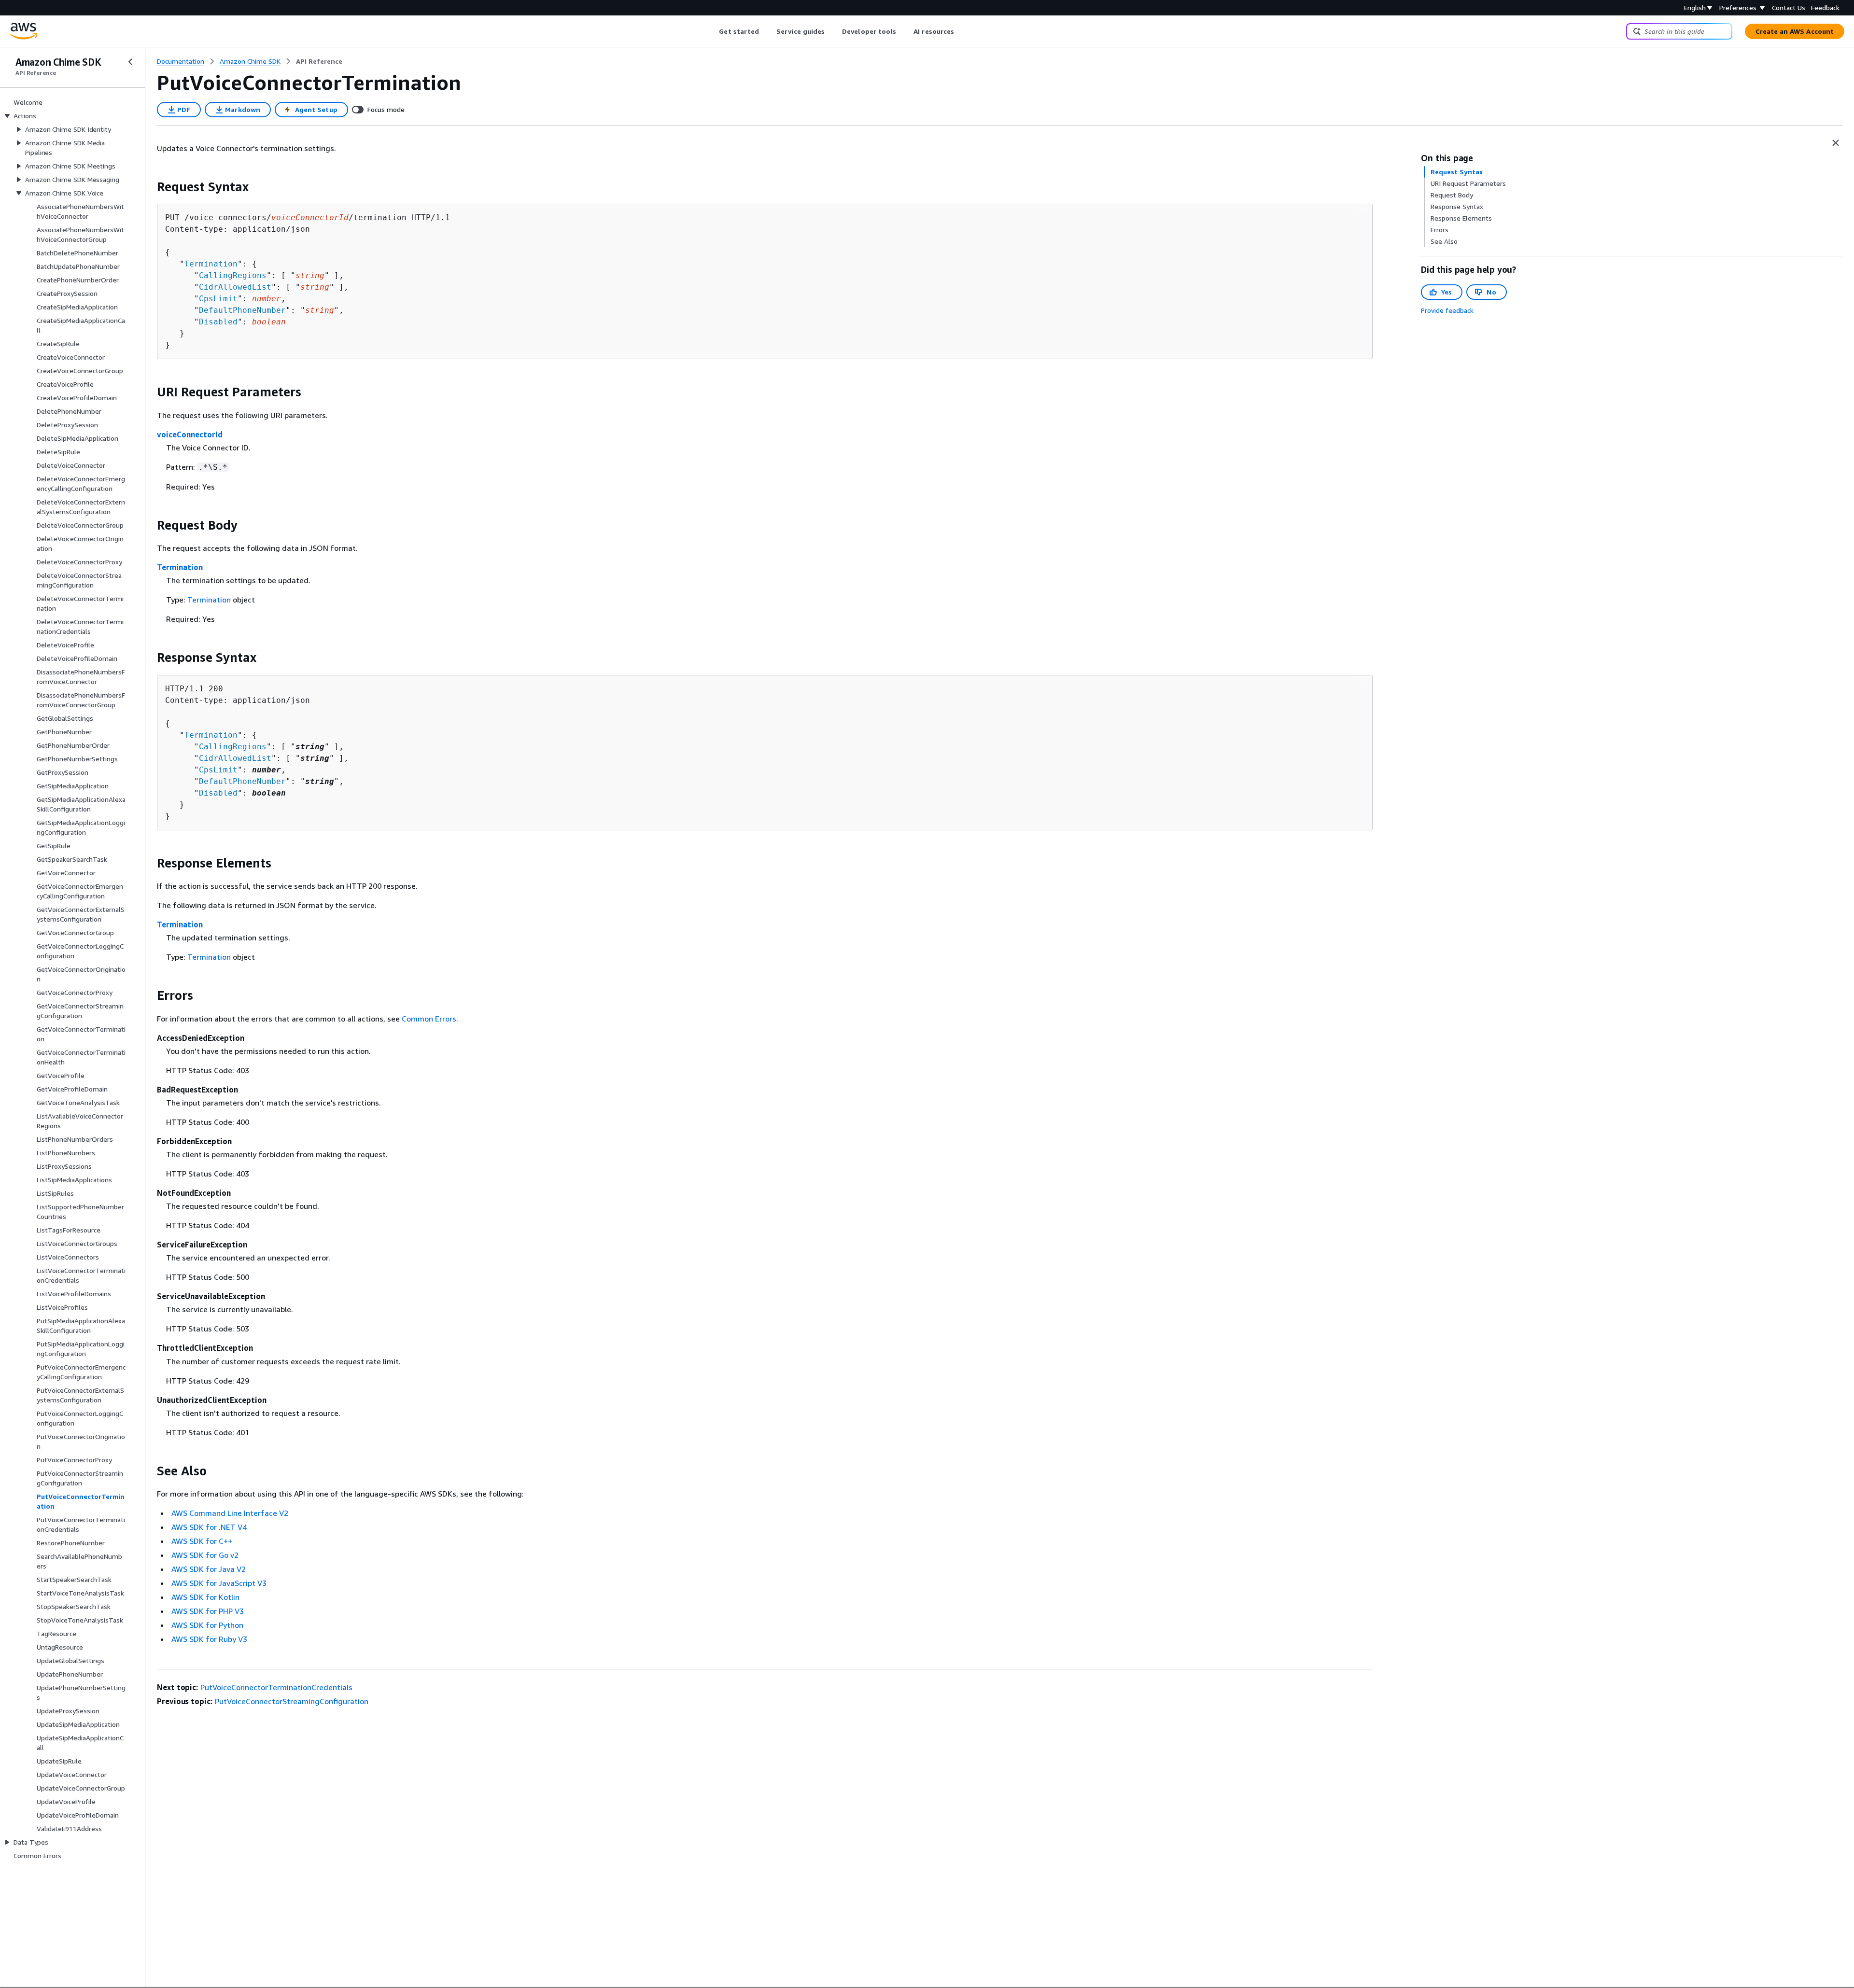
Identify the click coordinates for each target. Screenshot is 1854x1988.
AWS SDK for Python (207, 1625)
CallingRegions (233, 275)
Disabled (218, 322)
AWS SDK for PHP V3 (208, 1611)
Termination (211, 264)
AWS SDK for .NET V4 (209, 1527)
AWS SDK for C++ (202, 1541)
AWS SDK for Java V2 (209, 1569)
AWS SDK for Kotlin (205, 1597)
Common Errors (429, 1019)
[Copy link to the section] (149, 187)
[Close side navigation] (130, 62)
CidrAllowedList (235, 287)
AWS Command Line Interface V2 (230, 1513)
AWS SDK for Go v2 (205, 1555)
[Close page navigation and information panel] (1836, 143)
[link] (319, 61)
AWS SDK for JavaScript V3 (219, 1583)
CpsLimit (218, 299)
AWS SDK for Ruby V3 (209, 1639)
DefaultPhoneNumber (242, 310)
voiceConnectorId (190, 434)
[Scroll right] (962, 31)
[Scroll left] (712, 31)
